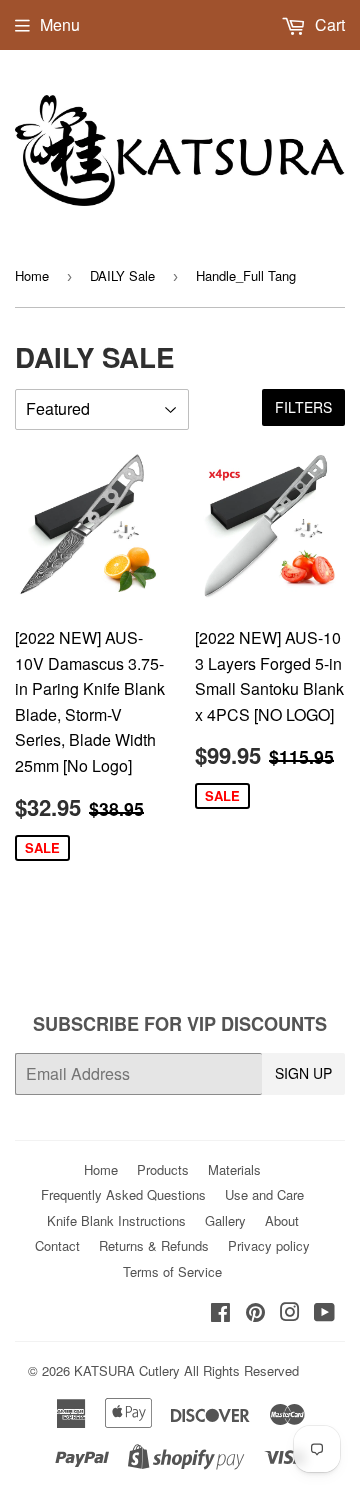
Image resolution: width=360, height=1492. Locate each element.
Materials (234, 1169)
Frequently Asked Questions (123, 1194)
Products (163, 1169)
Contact (57, 1245)
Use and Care (264, 1194)
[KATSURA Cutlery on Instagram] (290, 1313)
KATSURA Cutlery (127, 1370)
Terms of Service (172, 1271)
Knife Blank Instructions (116, 1220)
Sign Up (303, 1073)
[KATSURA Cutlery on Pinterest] (255, 1313)
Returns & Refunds (154, 1245)
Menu (60, 24)
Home (32, 275)
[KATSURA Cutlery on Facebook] (220, 1313)
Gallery (225, 1220)
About (282, 1220)
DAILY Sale (122, 275)
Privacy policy (269, 1245)
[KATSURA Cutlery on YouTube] (324, 1313)
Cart (328, 24)
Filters (303, 407)
